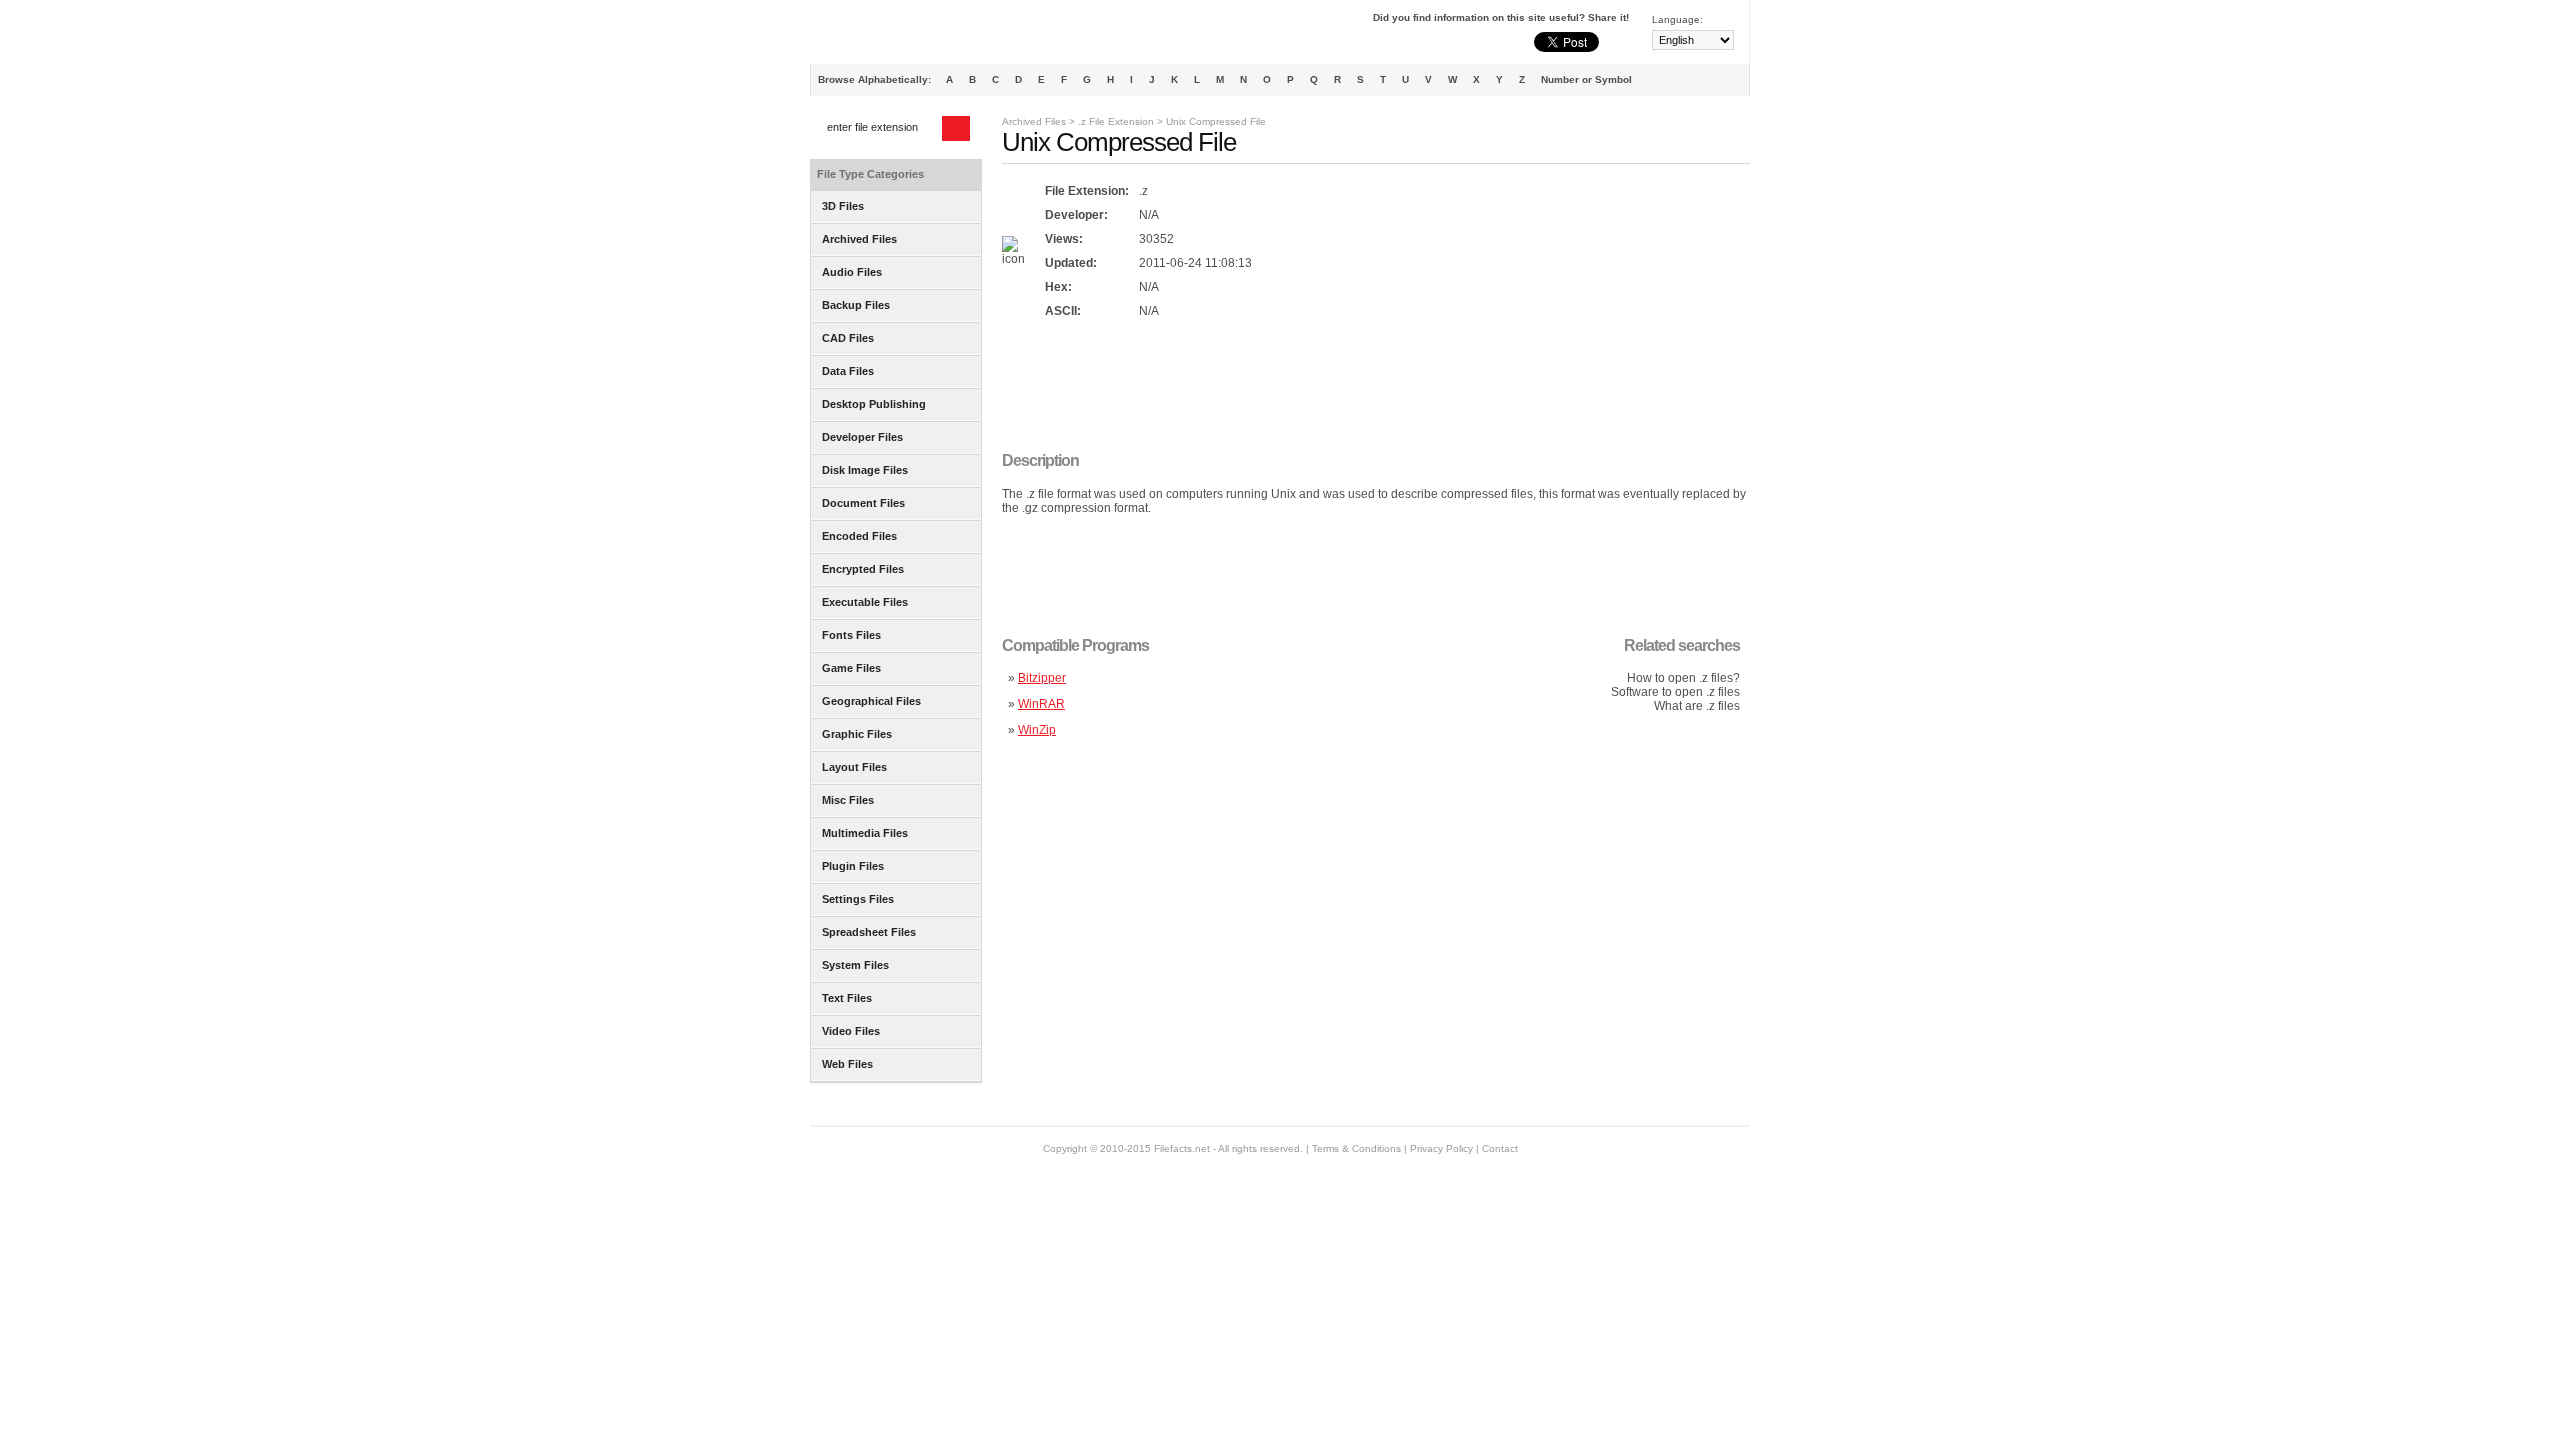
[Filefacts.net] (909, 36)
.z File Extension (1116, 121)
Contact (1500, 1148)
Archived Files (1034, 121)
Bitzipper (1042, 678)
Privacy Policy (1441, 1148)
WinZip (1037, 730)
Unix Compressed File (1216, 121)
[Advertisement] (1366, 387)
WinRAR (1041, 704)
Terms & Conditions (1356, 1148)
